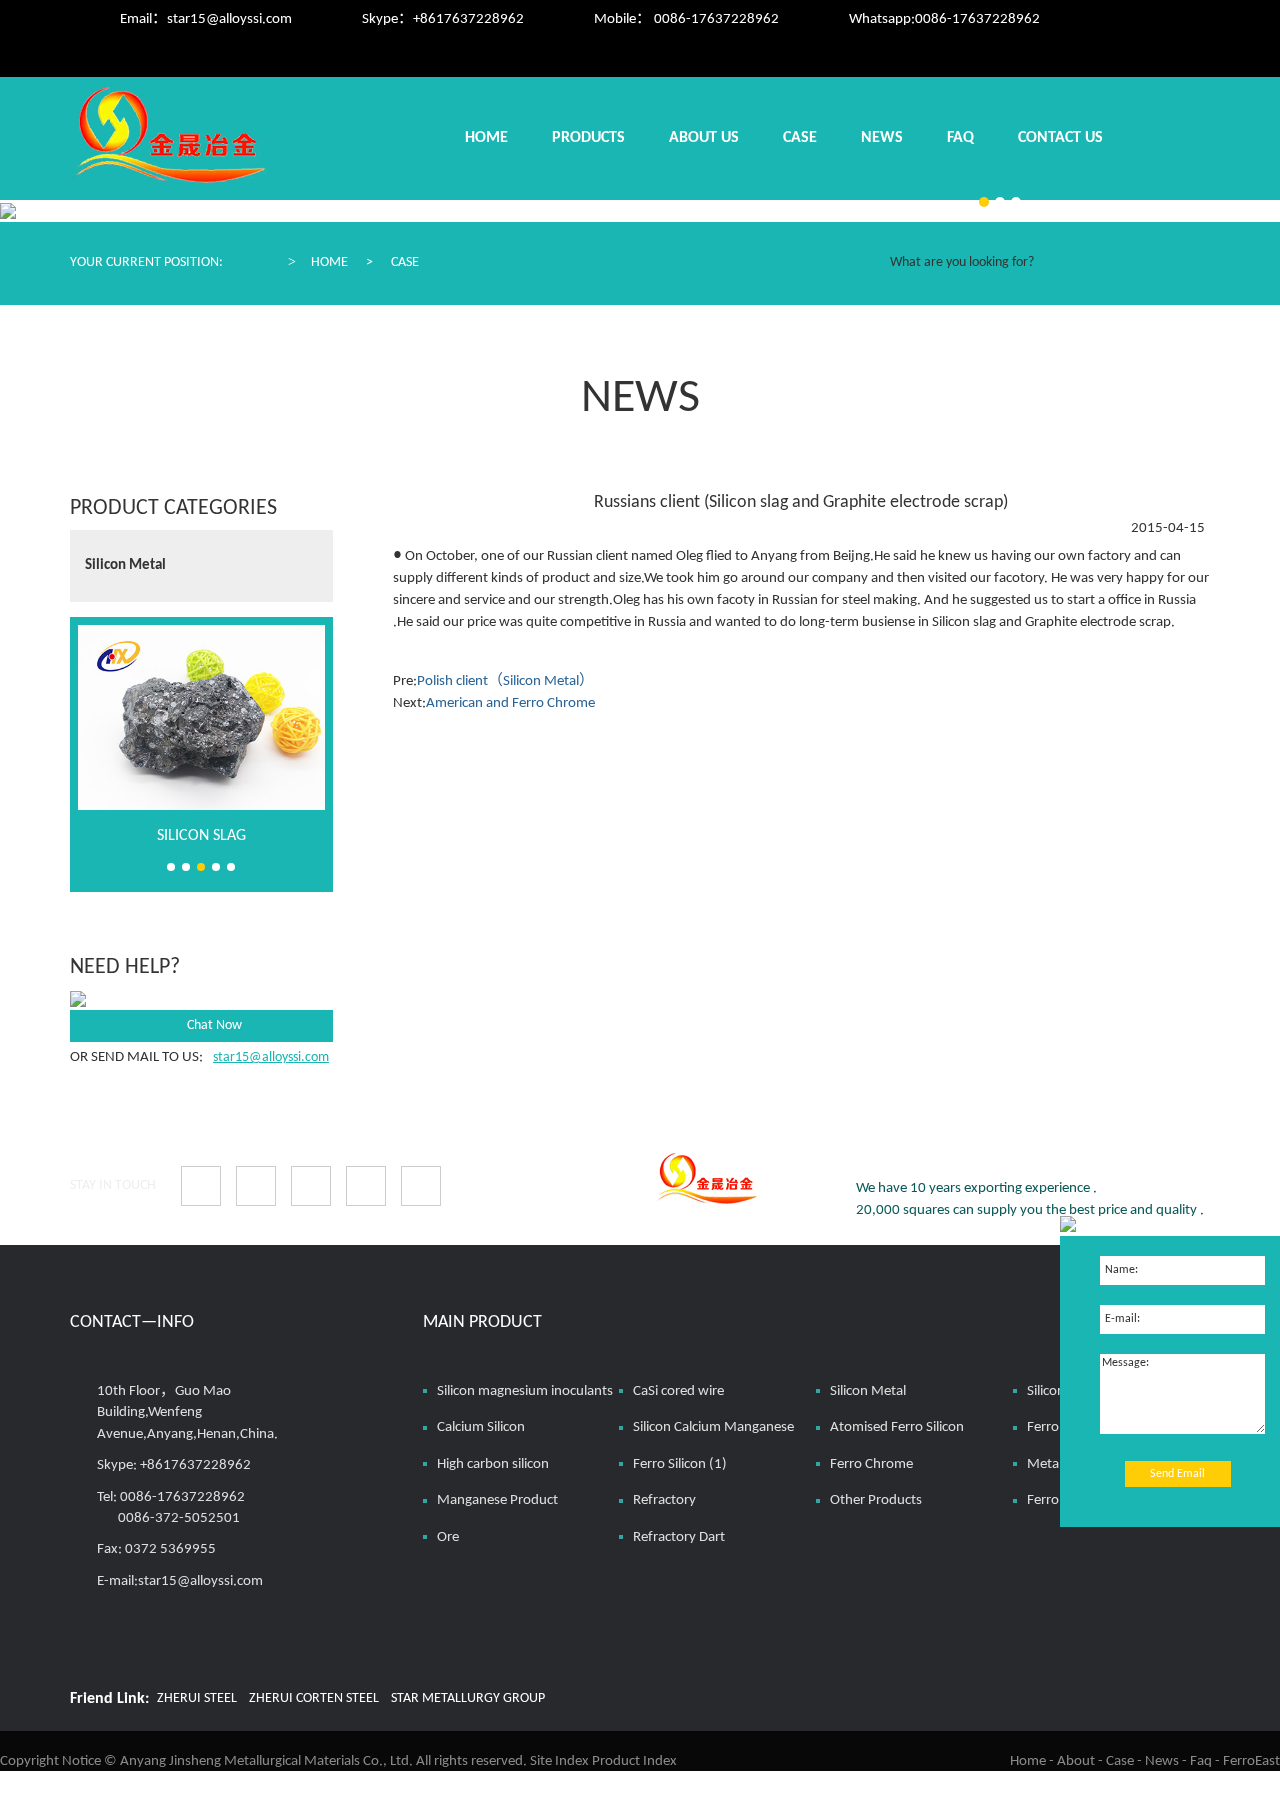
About (1076, 1761)
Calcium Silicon (481, 1427)
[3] (984, 202)
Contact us (1060, 138)
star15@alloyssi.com (229, 19)
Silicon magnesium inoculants (525, 1391)
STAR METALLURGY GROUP (468, 1698)
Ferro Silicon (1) (680, 1464)
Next (311, 548)
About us (704, 138)
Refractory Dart (679, 1537)
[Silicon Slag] (201, 717)
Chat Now (214, 1025)
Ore (448, 1537)
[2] (1000, 202)
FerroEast (1251, 1761)
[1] (1016, 202)
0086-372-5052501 (179, 1518)
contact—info (132, 1322)
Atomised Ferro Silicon (897, 1427)
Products (588, 138)
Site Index (559, 1761)
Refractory (664, 1500)
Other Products (876, 1500)
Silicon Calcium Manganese (713, 1427)
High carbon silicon (493, 1464)
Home (486, 138)
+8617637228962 (468, 19)
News (882, 138)
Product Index (634, 1761)
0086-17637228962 (977, 19)
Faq (960, 138)
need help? (125, 967)
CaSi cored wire (678, 1391)
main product (482, 1322)
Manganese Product (497, 1500)
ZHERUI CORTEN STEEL (314, 1698)
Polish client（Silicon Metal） (505, 681)
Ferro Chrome (871, 1464)
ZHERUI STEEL (197, 1698)
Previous (311, 585)
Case (800, 138)
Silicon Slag (201, 836)
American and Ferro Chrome (510, 703)
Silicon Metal (125, 565)
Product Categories (173, 508)
